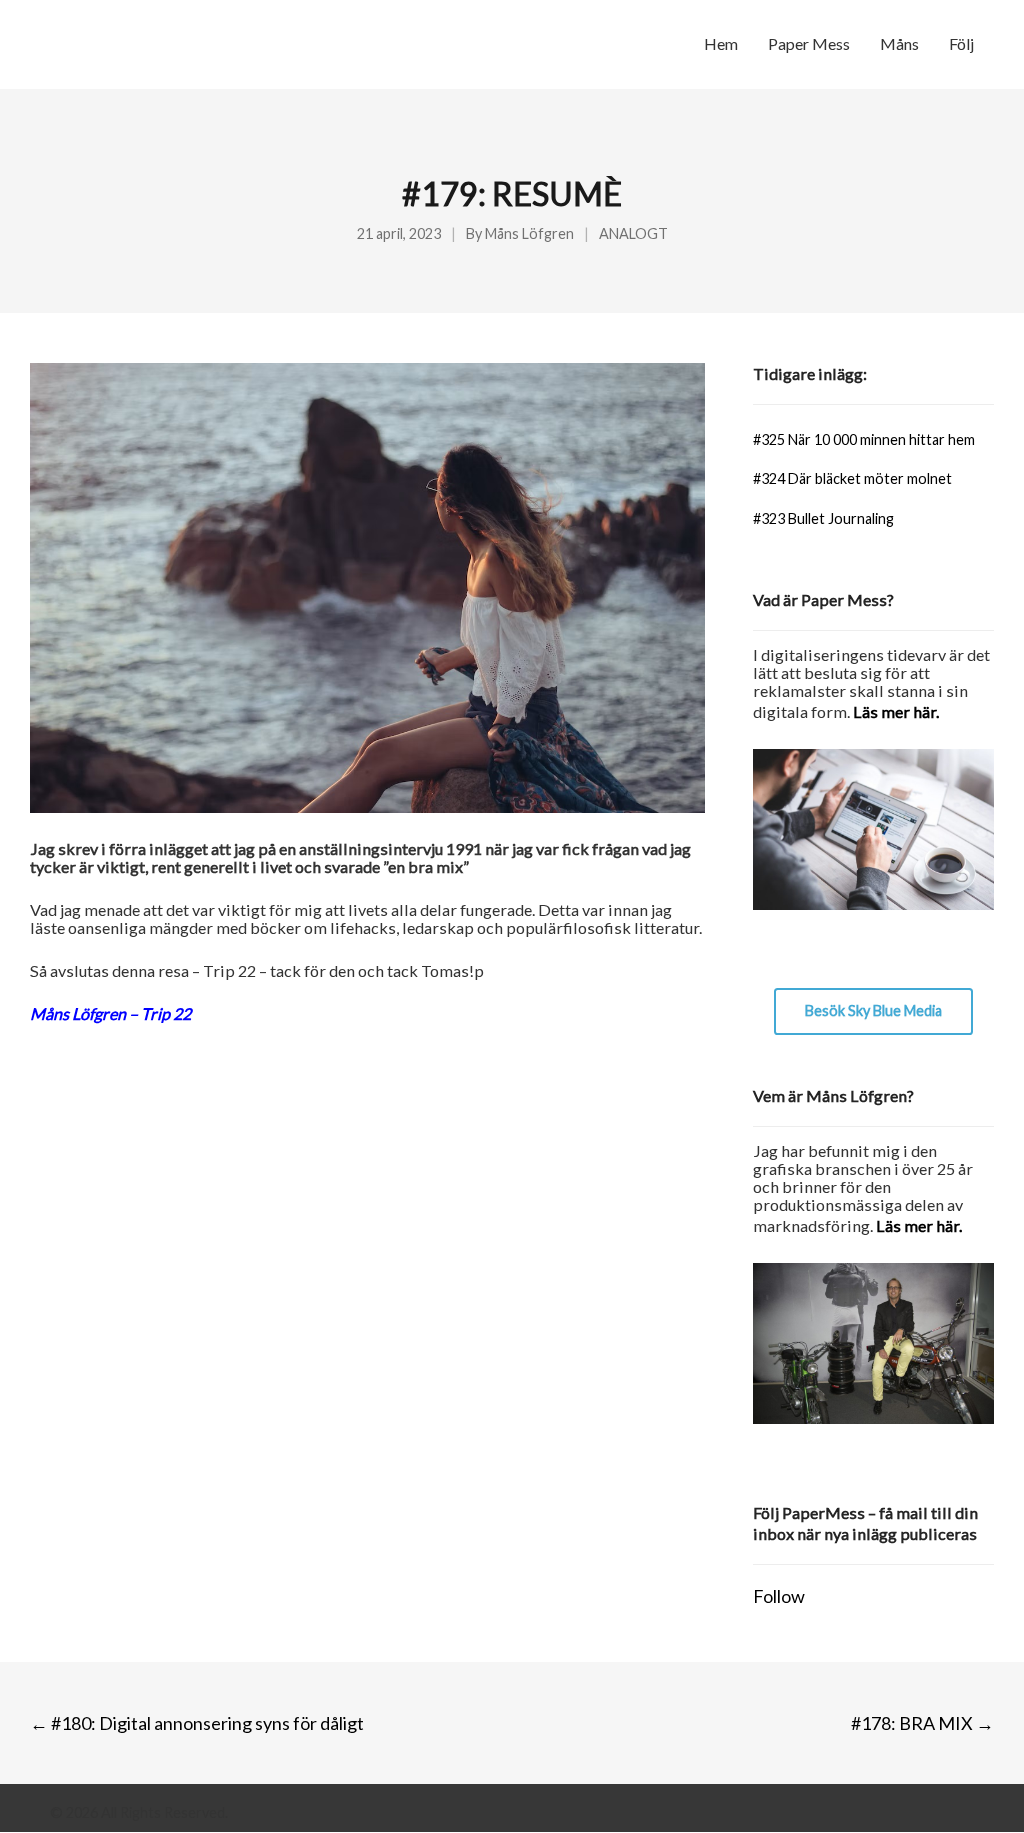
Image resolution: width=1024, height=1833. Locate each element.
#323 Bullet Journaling (823, 518)
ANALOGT (633, 233)
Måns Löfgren (529, 233)
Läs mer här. (896, 711)
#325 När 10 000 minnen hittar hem (864, 439)
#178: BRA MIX (922, 1723)
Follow (779, 1596)
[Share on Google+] (112, 1104)
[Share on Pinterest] (186, 1104)
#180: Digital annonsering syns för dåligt (197, 1723)
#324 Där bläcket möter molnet (852, 478)
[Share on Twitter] (75, 1104)
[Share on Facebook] (38, 1104)
